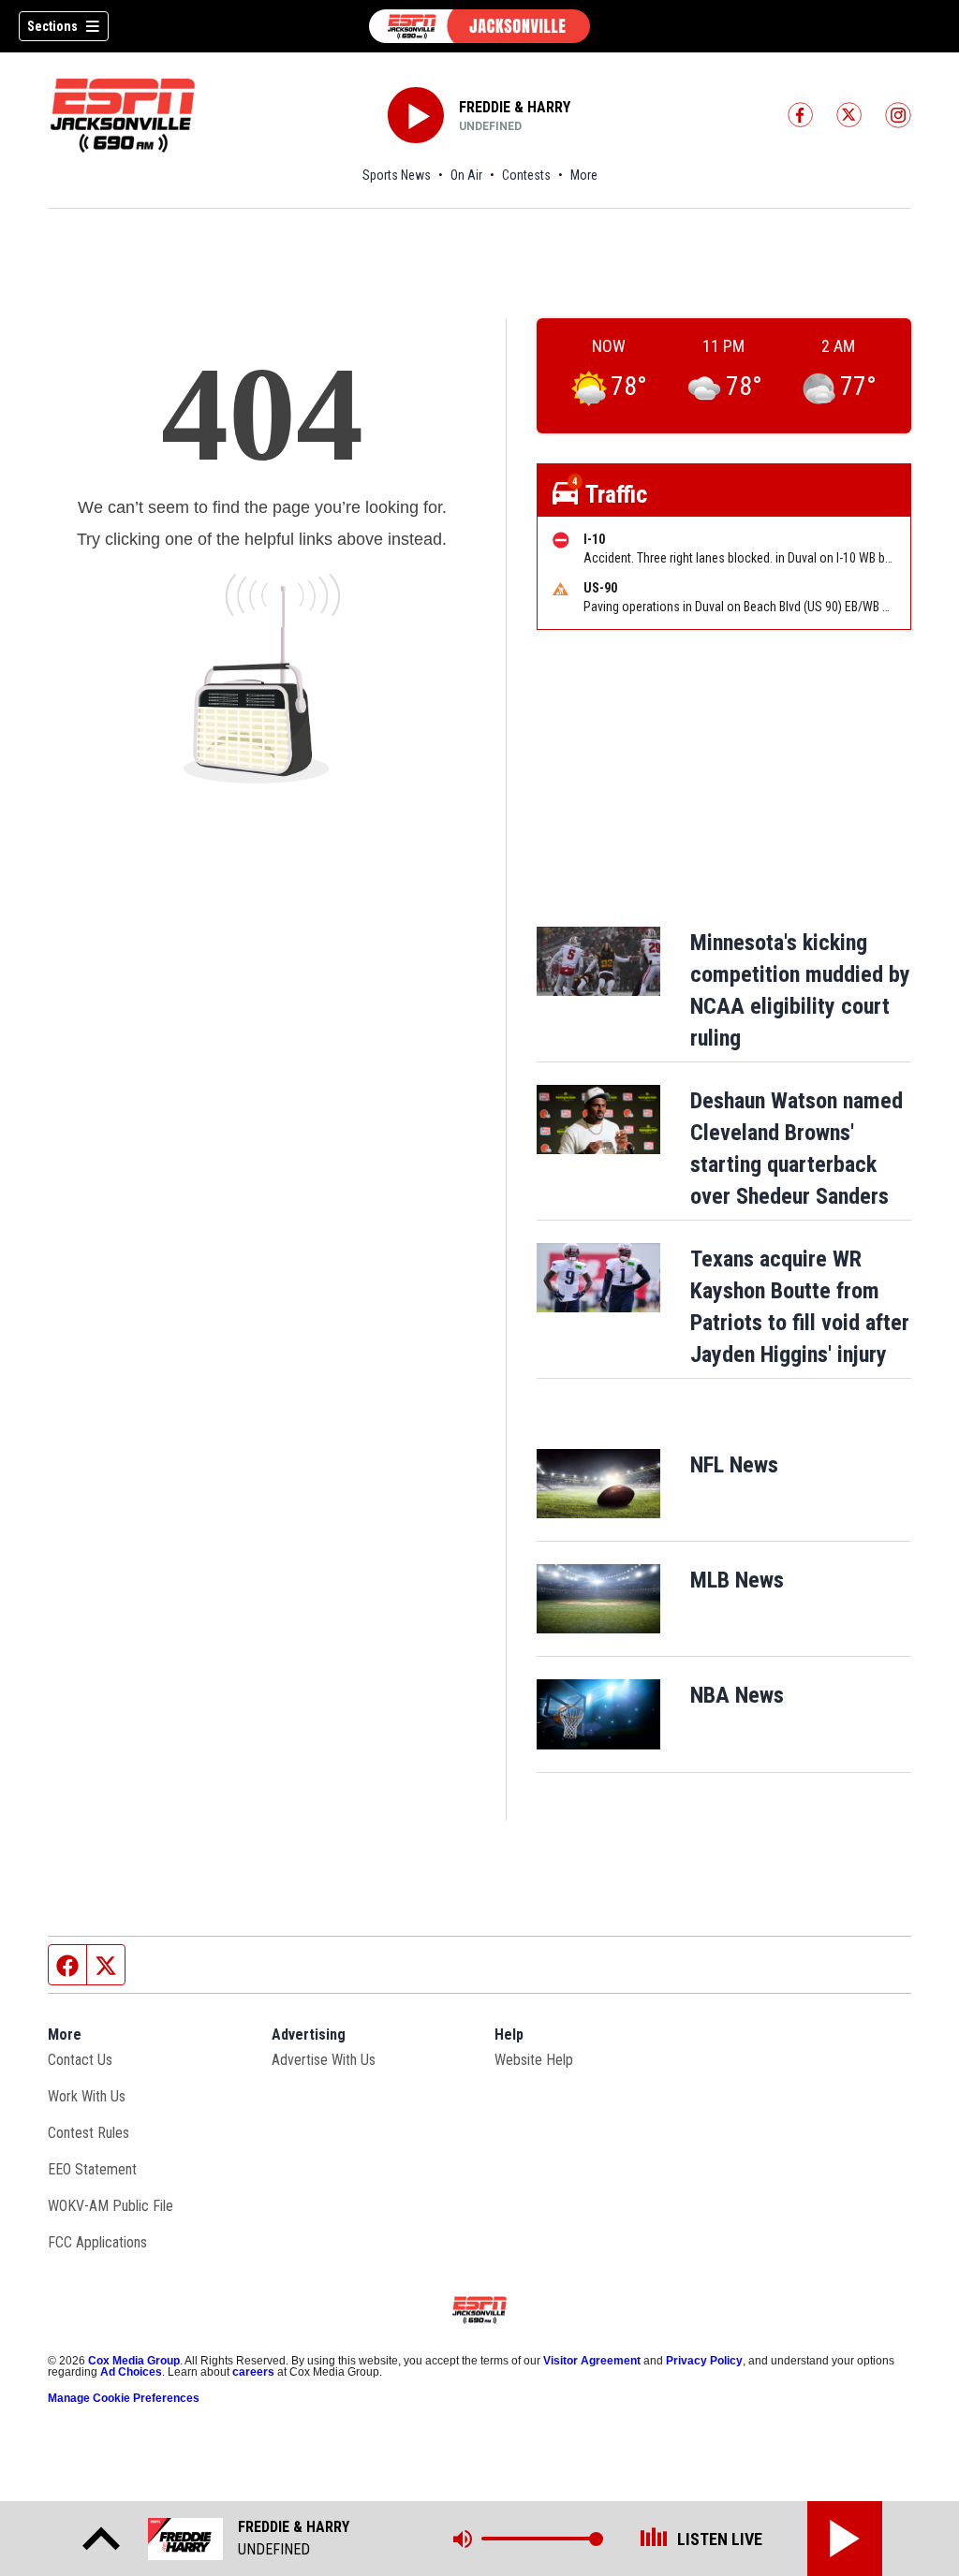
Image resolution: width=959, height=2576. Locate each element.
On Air (466, 175)
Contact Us (80, 2060)
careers (253, 2372)
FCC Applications (97, 2242)
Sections (52, 26)
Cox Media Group (134, 2361)
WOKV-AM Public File (111, 2206)
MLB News (737, 1580)
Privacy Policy (704, 2361)
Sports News (397, 175)
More (584, 175)
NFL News (734, 1465)
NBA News (737, 1695)
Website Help (534, 2060)
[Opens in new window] (598, 1484)
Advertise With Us (324, 2060)
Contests (526, 175)
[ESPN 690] (479, 26)
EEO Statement (92, 2169)
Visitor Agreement (592, 2361)
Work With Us (87, 2096)
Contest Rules (89, 2133)
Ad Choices (131, 2372)
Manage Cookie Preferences (124, 2398)
